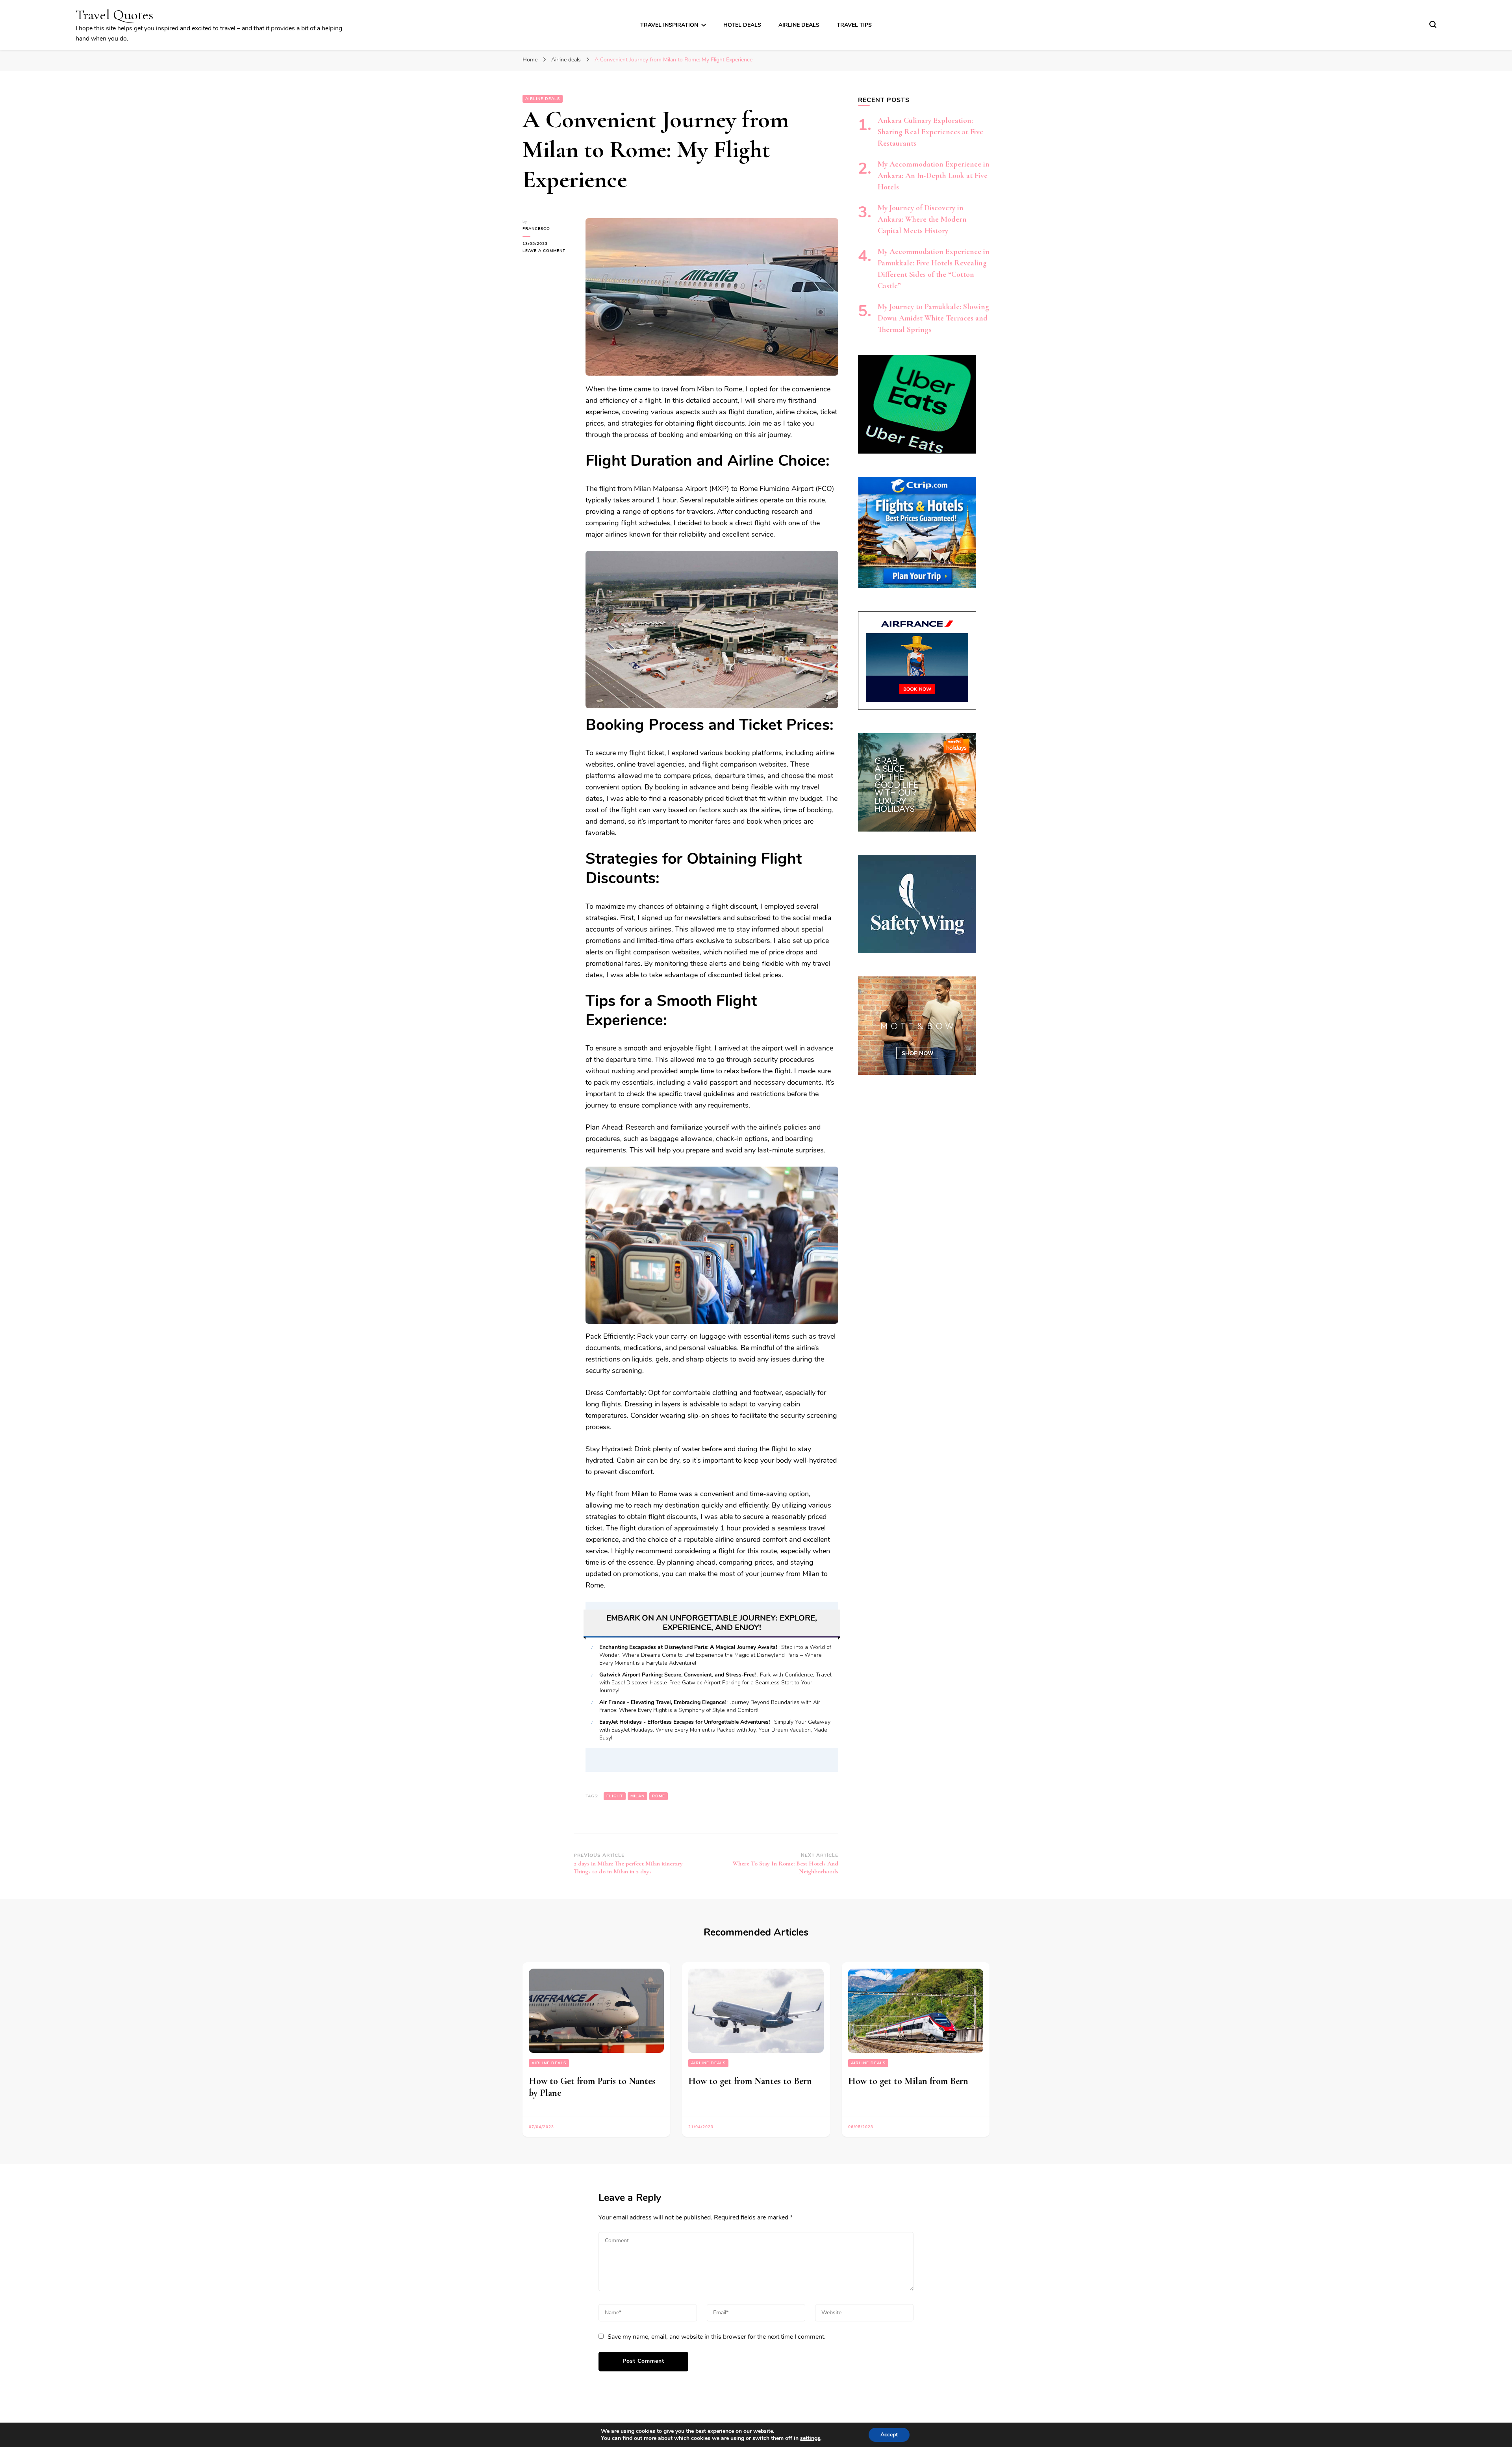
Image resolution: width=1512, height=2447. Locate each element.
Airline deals (799, 25)
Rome (659, 1796)
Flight (615, 1796)
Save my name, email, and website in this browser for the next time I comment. (717, 2337)
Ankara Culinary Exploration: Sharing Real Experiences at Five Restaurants (930, 132)
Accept (889, 2435)
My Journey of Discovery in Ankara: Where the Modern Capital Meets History (922, 219)
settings (810, 2438)
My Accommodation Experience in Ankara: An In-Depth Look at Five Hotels (934, 176)
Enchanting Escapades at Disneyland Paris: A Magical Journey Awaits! (688, 1647)
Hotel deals (742, 25)
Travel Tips (854, 25)
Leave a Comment (548, 251)
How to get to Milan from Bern (908, 2081)
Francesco (536, 229)
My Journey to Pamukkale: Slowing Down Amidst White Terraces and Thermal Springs (933, 318)
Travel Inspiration (669, 25)
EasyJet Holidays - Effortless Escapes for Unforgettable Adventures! (685, 1722)
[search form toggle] (1433, 24)
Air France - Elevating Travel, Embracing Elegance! (662, 1702)
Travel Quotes (114, 15)
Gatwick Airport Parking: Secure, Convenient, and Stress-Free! (677, 1675)
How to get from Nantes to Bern (750, 2081)
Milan (637, 1796)
